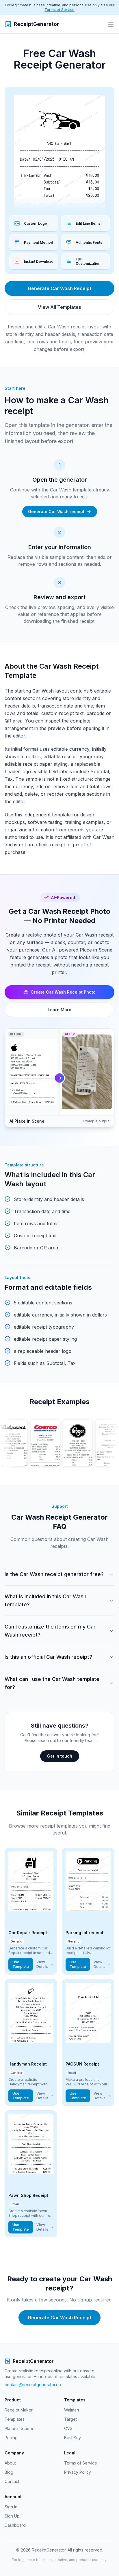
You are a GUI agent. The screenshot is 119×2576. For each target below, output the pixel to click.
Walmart (72, 2410)
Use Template (21, 1964)
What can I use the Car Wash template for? (52, 1683)
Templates (15, 2419)
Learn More (59, 1010)
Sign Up (12, 2516)
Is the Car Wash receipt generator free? (54, 1574)
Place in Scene (19, 2428)
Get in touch (60, 1756)
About (10, 2463)
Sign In (11, 2507)
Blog (9, 2472)
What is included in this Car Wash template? (45, 1600)
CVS (68, 2428)
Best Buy (72, 2438)
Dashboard (15, 2525)
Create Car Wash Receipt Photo (63, 992)
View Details (42, 1964)
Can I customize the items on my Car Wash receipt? (50, 1631)
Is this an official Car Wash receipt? (48, 1657)
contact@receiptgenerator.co (33, 2385)
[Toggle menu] (111, 24)
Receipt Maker (19, 2410)
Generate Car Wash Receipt (59, 288)
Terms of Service (59, 10)
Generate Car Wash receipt (56, 511)
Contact (12, 2481)
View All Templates (59, 307)
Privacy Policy (78, 2472)
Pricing (11, 2438)
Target (70, 2419)
